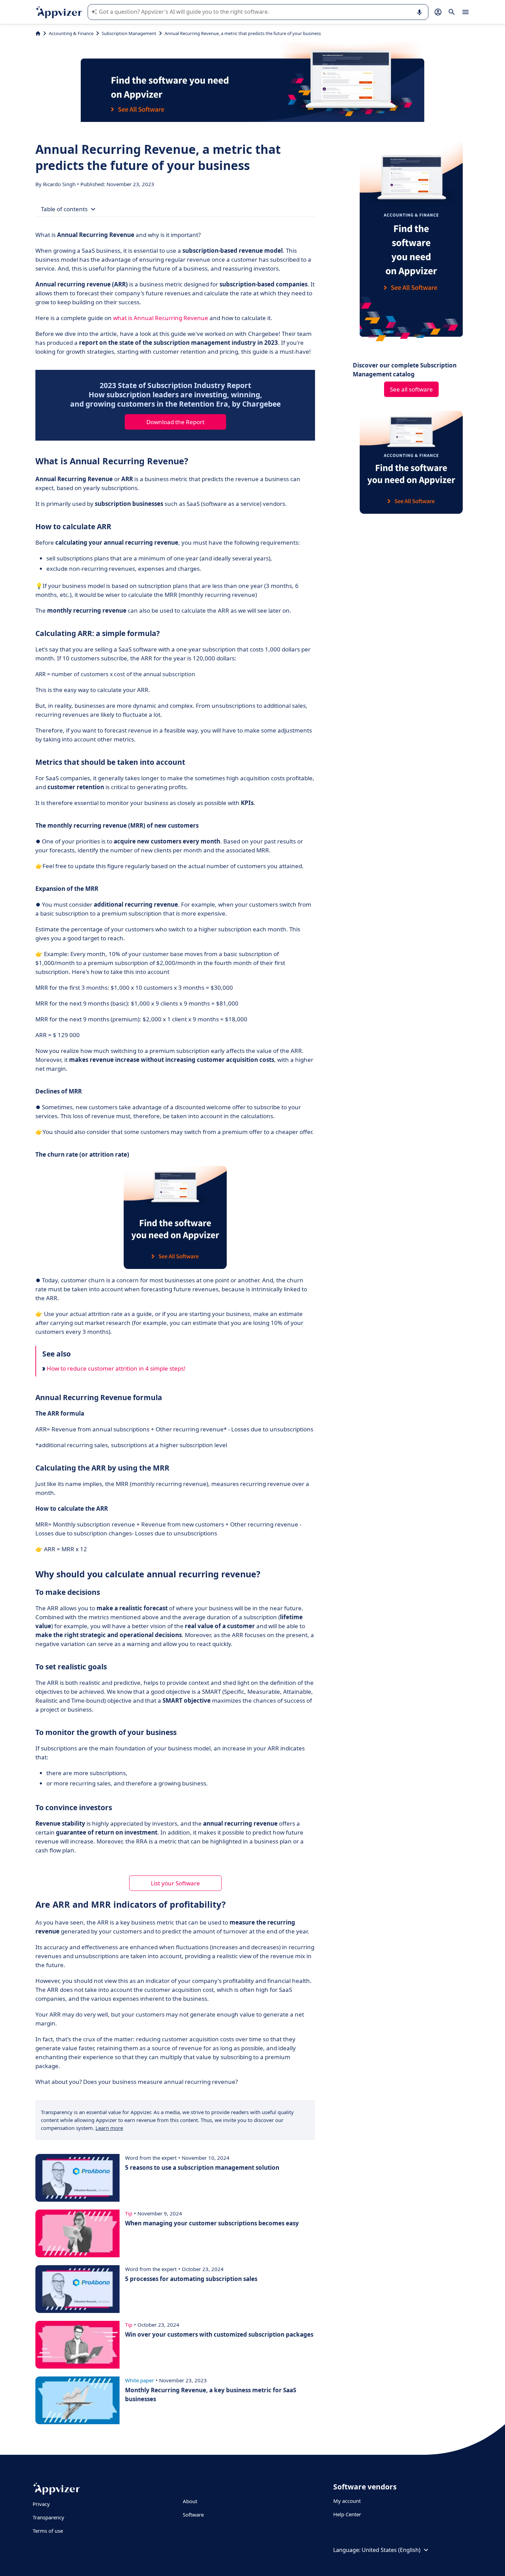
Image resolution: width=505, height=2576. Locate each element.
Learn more (109, 2128)
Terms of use (48, 2531)
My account (347, 2501)
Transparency (48, 2517)
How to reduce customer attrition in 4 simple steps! (115, 1368)
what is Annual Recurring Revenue (161, 318)
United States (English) (391, 2550)
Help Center (347, 2514)
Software (193, 2515)
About (190, 2501)
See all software (411, 389)
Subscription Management (129, 33)
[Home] (38, 33)
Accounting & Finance (71, 33)
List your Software (175, 1883)
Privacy (41, 2504)
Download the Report (175, 422)
